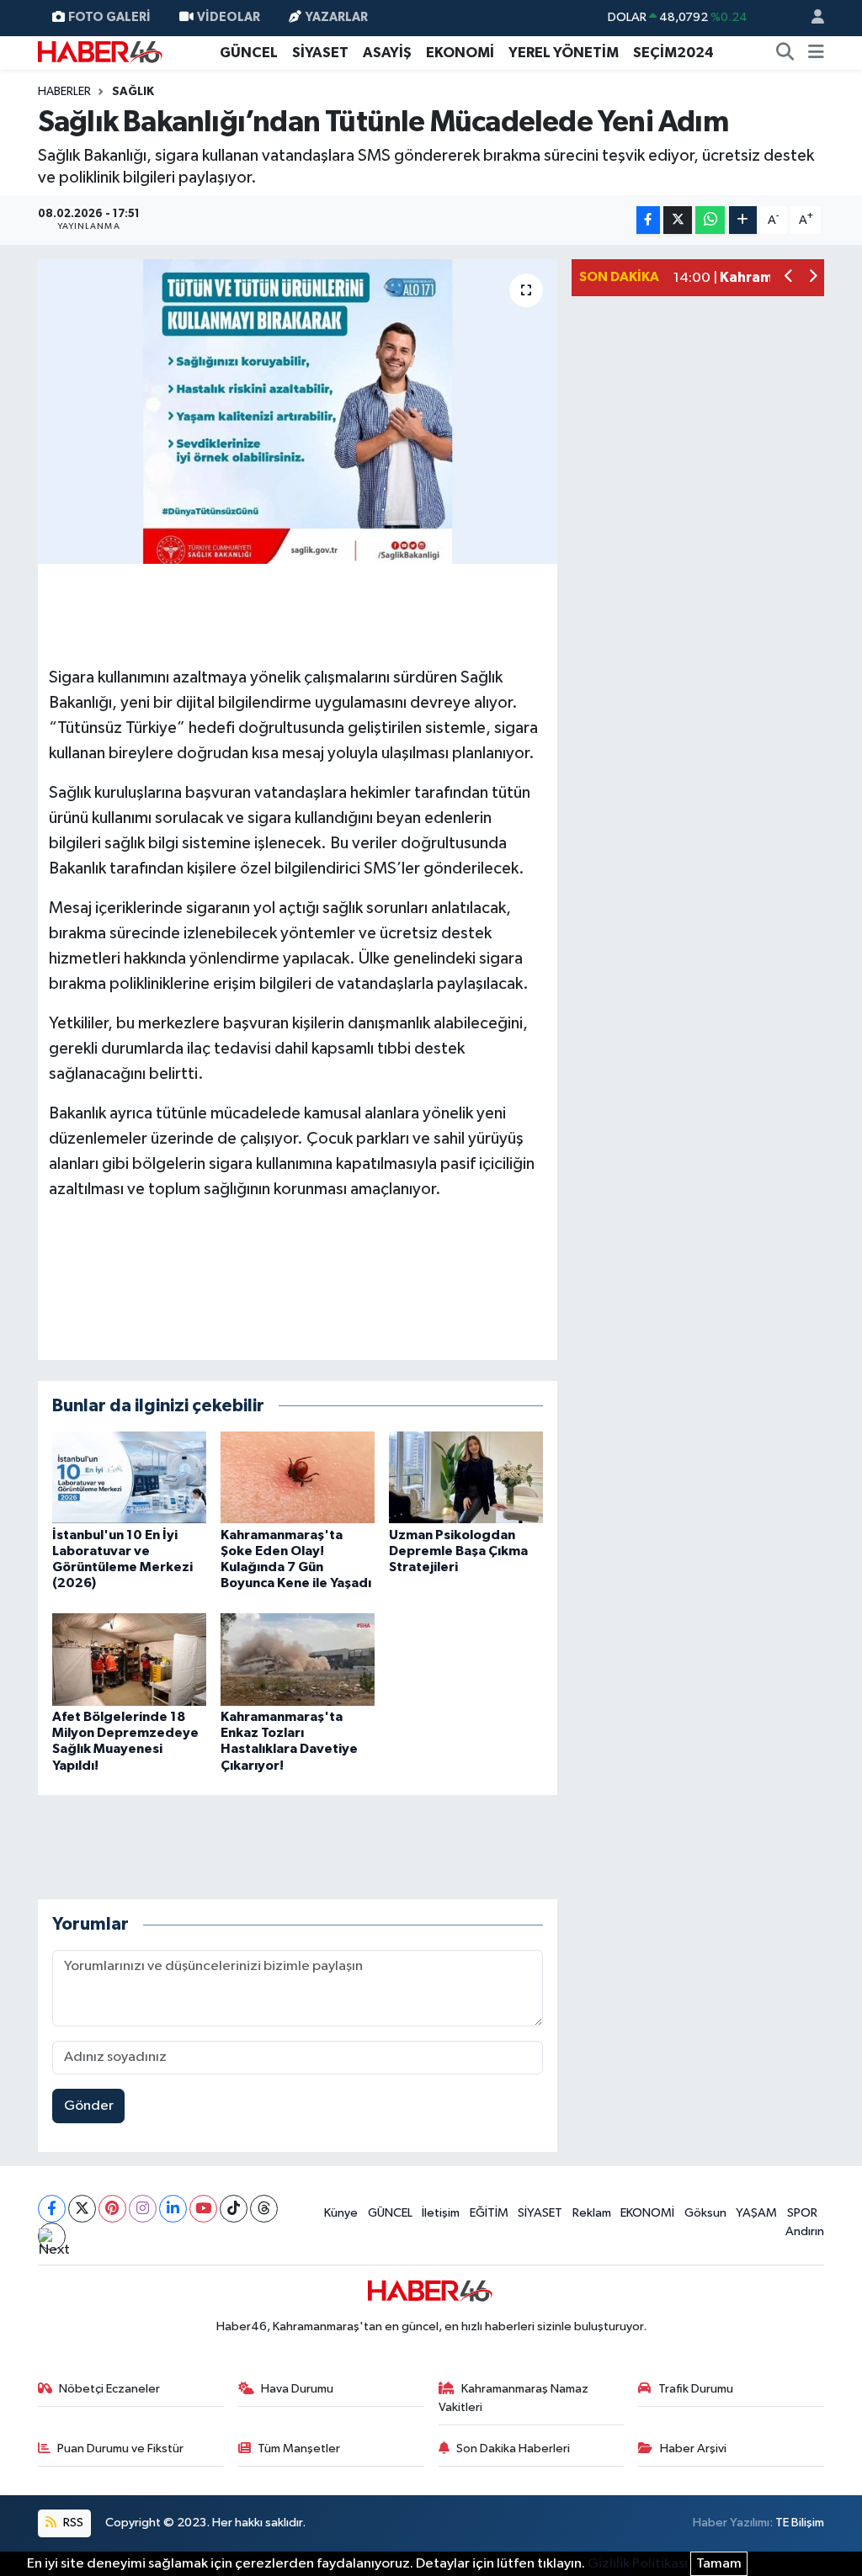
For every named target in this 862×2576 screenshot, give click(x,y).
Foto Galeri (109, 17)
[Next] (52, 2236)
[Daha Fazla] (743, 220)
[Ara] (785, 53)
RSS (72, 2523)
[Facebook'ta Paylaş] (648, 220)
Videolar (229, 17)
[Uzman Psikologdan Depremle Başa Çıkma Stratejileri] (466, 1477)
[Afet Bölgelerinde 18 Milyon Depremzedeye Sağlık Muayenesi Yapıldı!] (129, 1659)
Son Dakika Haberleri (513, 2449)
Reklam (592, 2213)
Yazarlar (337, 17)
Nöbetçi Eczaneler (109, 2389)
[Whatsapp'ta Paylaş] (710, 220)
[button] (789, 278)
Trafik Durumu (696, 2389)
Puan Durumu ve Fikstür (120, 2449)
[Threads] (264, 2209)
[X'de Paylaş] (678, 220)
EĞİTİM (489, 2213)
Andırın (805, 2231)
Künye (341, 2213)
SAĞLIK (133, 92)
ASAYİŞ (387, 53)
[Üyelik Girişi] (811, 18)
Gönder (89, 2106)
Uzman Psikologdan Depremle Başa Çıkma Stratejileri (458, 1551)
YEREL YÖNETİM (564, 53)
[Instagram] (143, 2209)
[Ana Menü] (816, 53)
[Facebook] (52, 2209)
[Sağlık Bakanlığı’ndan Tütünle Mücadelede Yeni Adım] (298, 412)
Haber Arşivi (693, 2449)
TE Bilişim (800, 2523)
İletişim (441, 2213)
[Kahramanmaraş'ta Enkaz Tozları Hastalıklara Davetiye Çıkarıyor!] (298, 1659)
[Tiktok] (234, 2209)
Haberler (64, 92)
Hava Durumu (297, 2389)
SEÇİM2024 (673, 53)
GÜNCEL (249, 53)
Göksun (705, 2213)
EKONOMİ (460, 53)
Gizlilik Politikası (638, 2564)
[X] (82, 2209)
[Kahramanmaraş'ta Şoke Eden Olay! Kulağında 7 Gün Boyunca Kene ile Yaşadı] (298, 1477)
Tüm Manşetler (299, 2449)
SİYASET (320, 53)
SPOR (802, 2213)
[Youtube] (203, 2209)
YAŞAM (756, 2213)
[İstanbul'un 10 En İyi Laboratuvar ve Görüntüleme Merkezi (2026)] (129, 1477)
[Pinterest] (112, 2209)
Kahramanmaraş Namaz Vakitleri (514, 2398)
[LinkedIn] (173, 2209)
